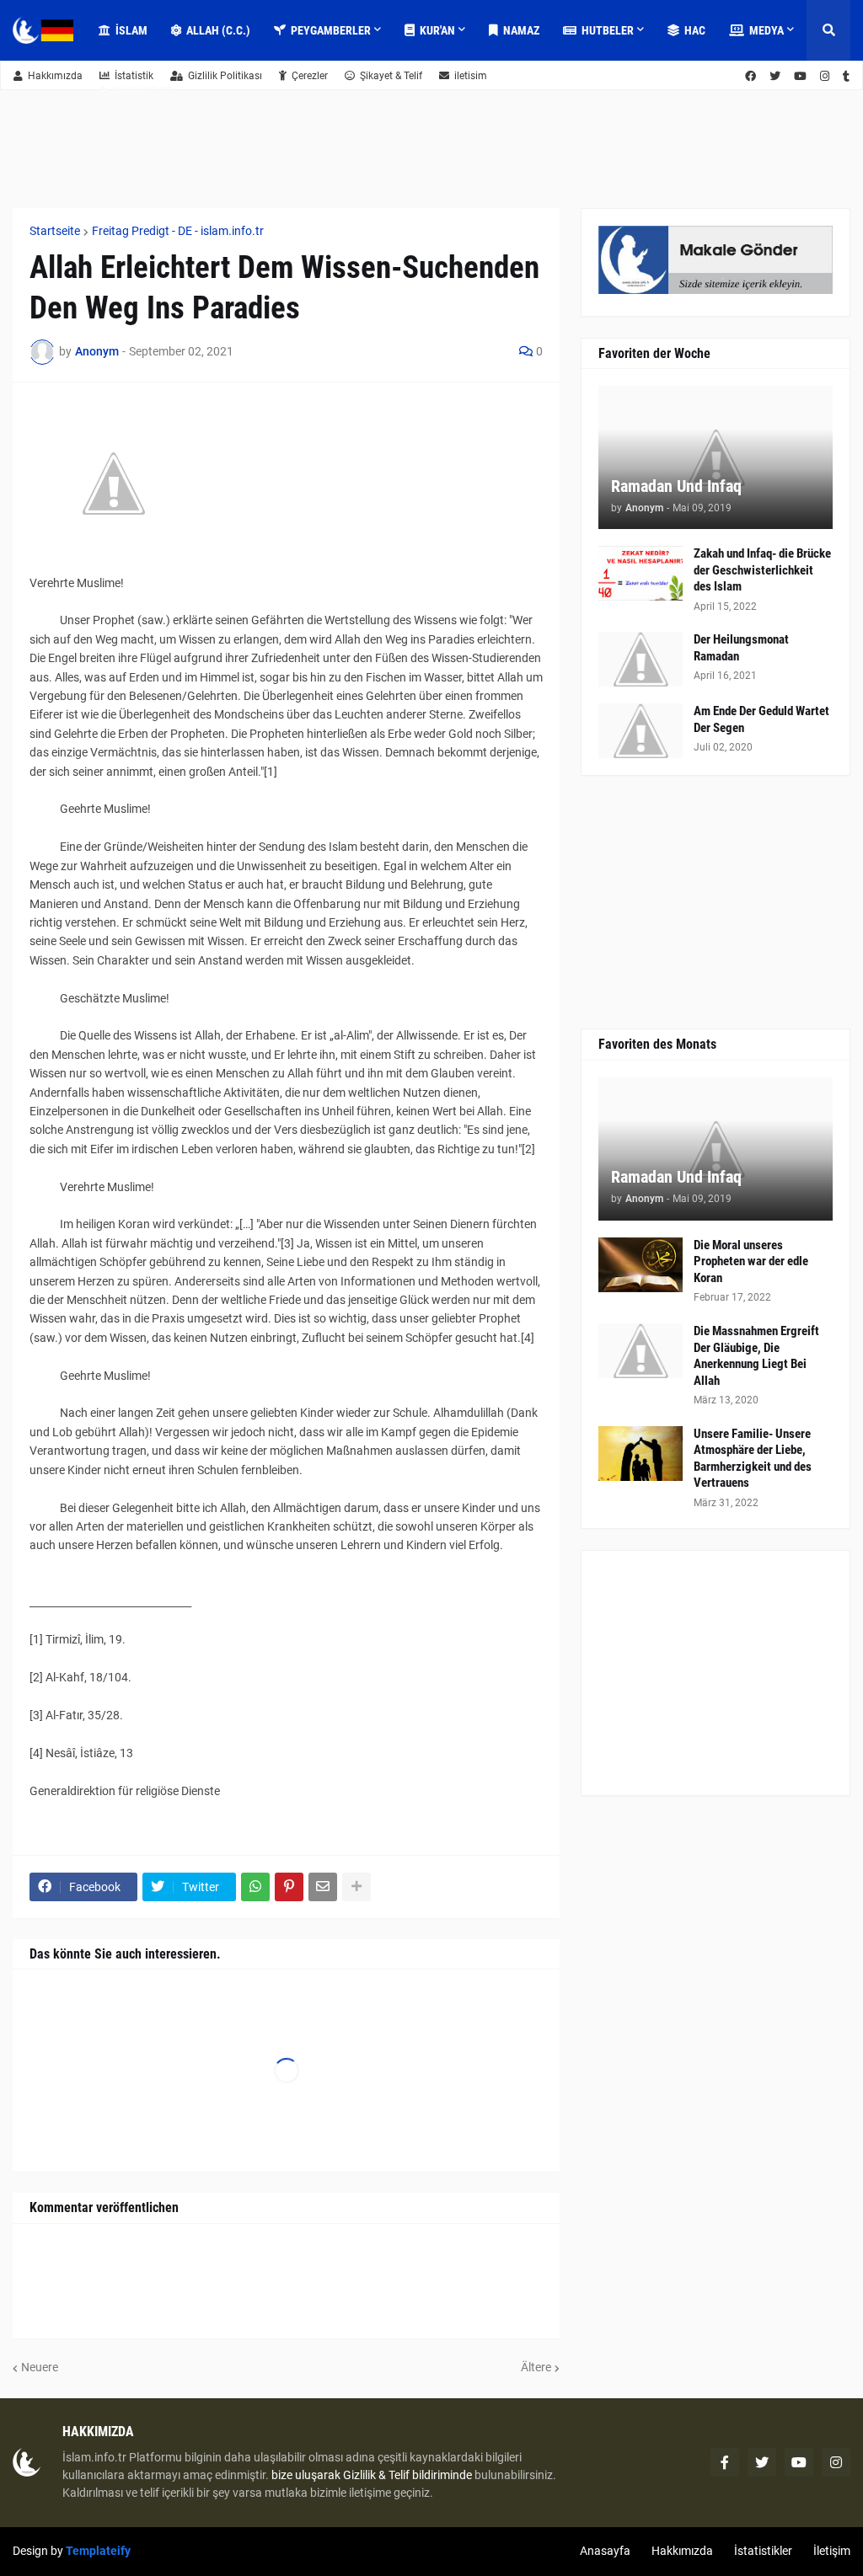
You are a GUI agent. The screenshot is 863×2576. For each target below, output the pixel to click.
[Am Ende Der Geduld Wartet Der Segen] (641, 731)
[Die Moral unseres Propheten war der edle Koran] (641, 1265)
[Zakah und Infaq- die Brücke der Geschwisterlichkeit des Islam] (641, 573)
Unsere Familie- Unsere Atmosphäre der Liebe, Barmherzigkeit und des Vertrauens (753, 1459)
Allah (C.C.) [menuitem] (218, 30)
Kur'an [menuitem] (437, 30)
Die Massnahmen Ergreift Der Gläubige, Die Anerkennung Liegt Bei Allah (756, 1356)
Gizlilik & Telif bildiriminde (409, 2475)
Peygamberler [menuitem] (331, 30)
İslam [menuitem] (131, 30)
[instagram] (836, 2462)
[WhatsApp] (255, 1887)
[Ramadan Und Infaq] (716, 457)
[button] (828, 30)
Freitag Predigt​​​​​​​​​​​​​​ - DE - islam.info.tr (178, 231)
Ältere (536, 2367)
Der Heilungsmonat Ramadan (741, 648)
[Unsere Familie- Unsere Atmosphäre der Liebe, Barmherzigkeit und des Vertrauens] (641, 1454)
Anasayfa (605, 2551)
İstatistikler (763, 2551)
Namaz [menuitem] (521, 30)
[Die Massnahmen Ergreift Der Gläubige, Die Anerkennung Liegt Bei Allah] (641, 1351)
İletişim (832, 2551)
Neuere (40, 2367)
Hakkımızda (55, 76)
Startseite (55, 231)
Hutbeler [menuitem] (608, 30)
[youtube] (799, 2462)
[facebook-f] (725, 2462)
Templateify (98, 2551)
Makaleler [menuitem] (143, 91)
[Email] (323, 1887)
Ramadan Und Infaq (676, 486)
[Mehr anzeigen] (356, 1887)
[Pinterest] (289, 1887)
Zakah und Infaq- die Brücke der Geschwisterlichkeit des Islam (762, 570)
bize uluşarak (306, 2475)
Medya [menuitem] (767, 30)
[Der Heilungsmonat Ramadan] (641, 659)
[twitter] (762, 2462)
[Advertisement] (716, 1673)
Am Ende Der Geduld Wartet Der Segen (761, 719)
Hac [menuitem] (695, 30)
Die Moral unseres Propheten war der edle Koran (751, 1261)
